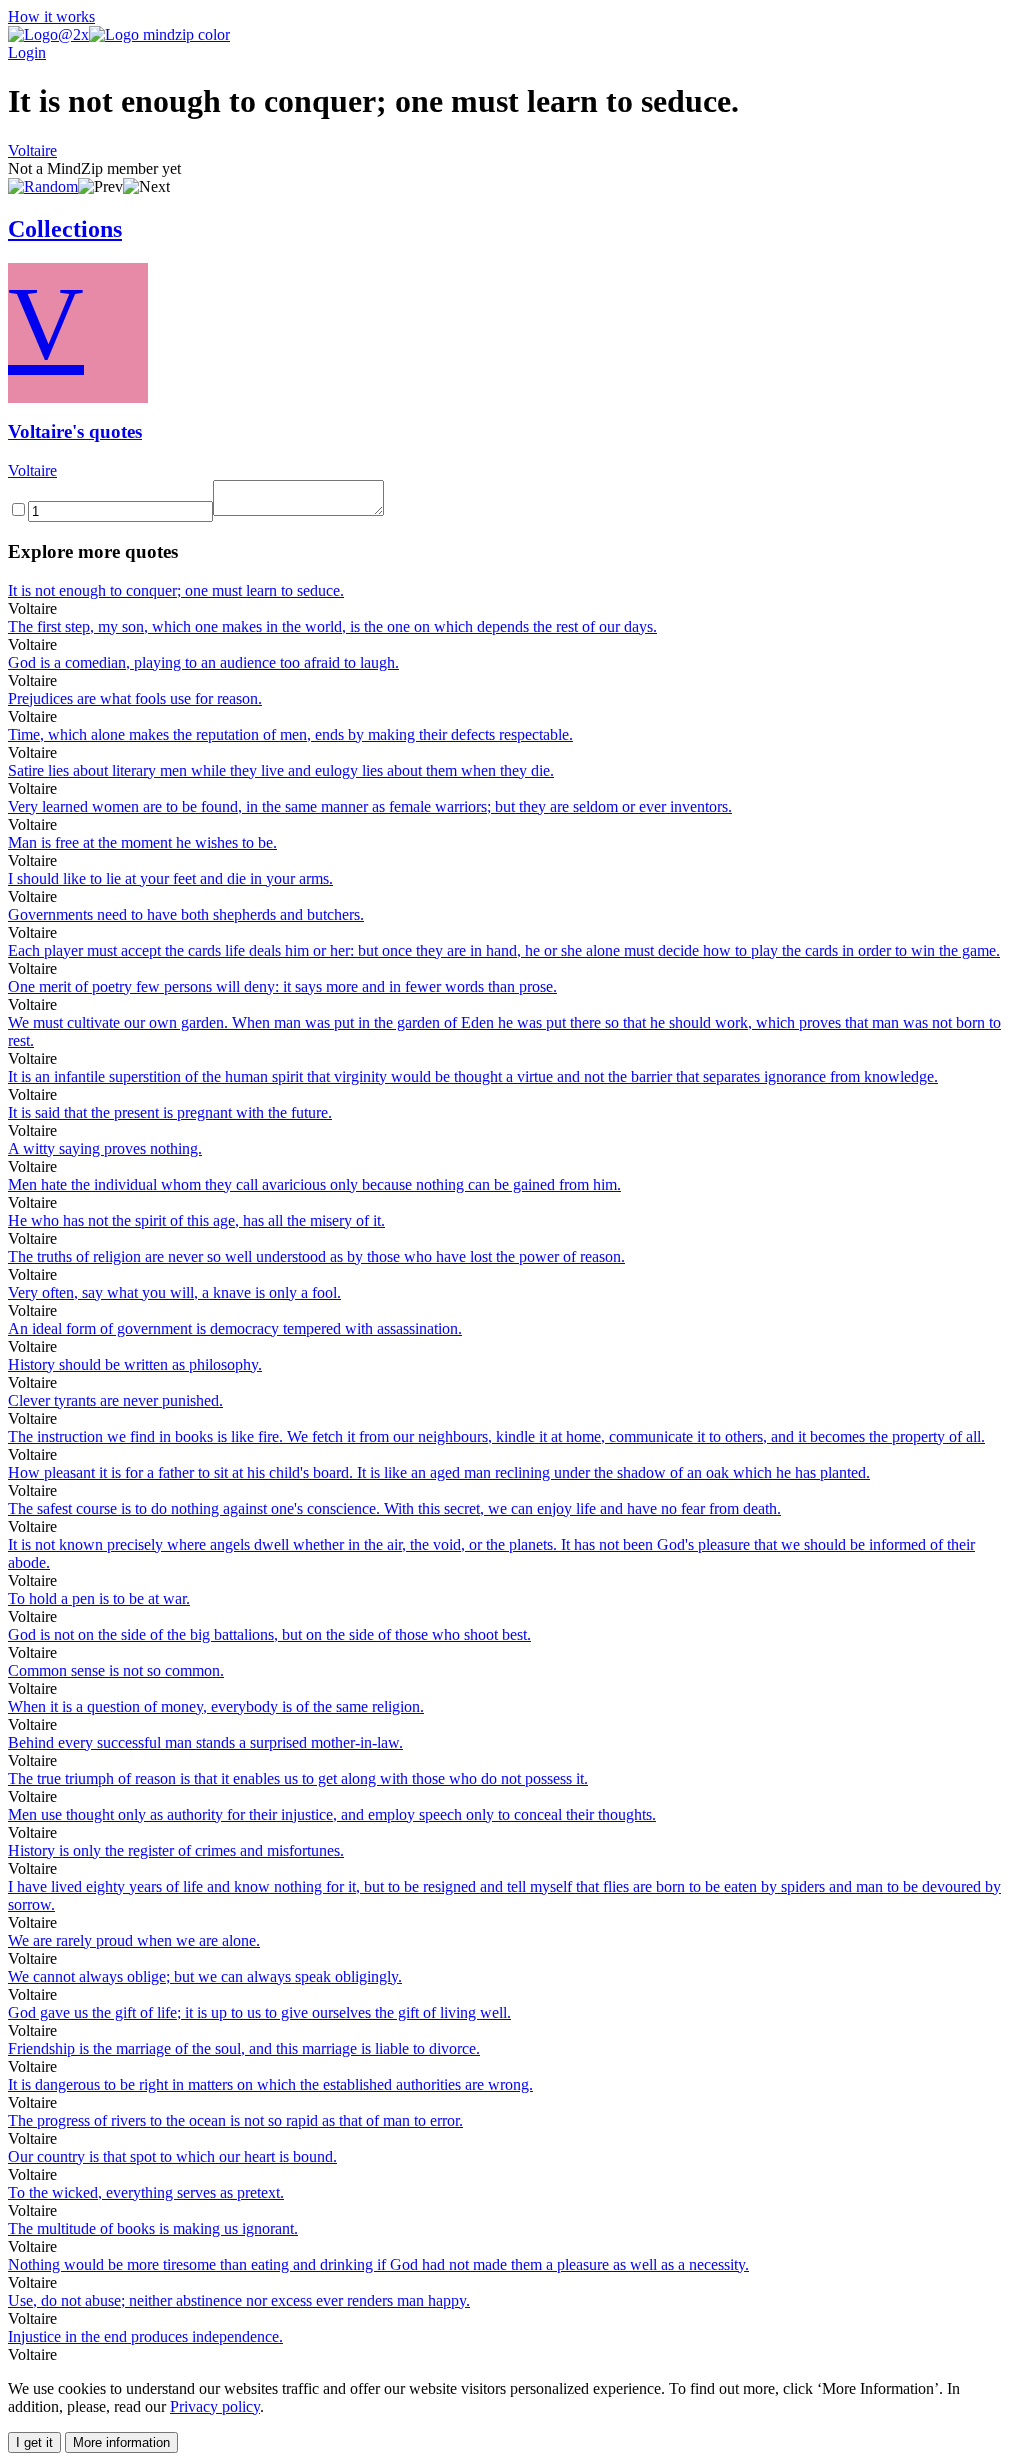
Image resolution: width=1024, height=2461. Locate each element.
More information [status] (121, 2442)
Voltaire (32, 150)
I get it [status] (34, 2442)
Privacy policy (215, 2406)
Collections (65, 229)
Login (27, 52)
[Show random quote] (43, 186)
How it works (51, 16)
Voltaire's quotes (75, 431)
